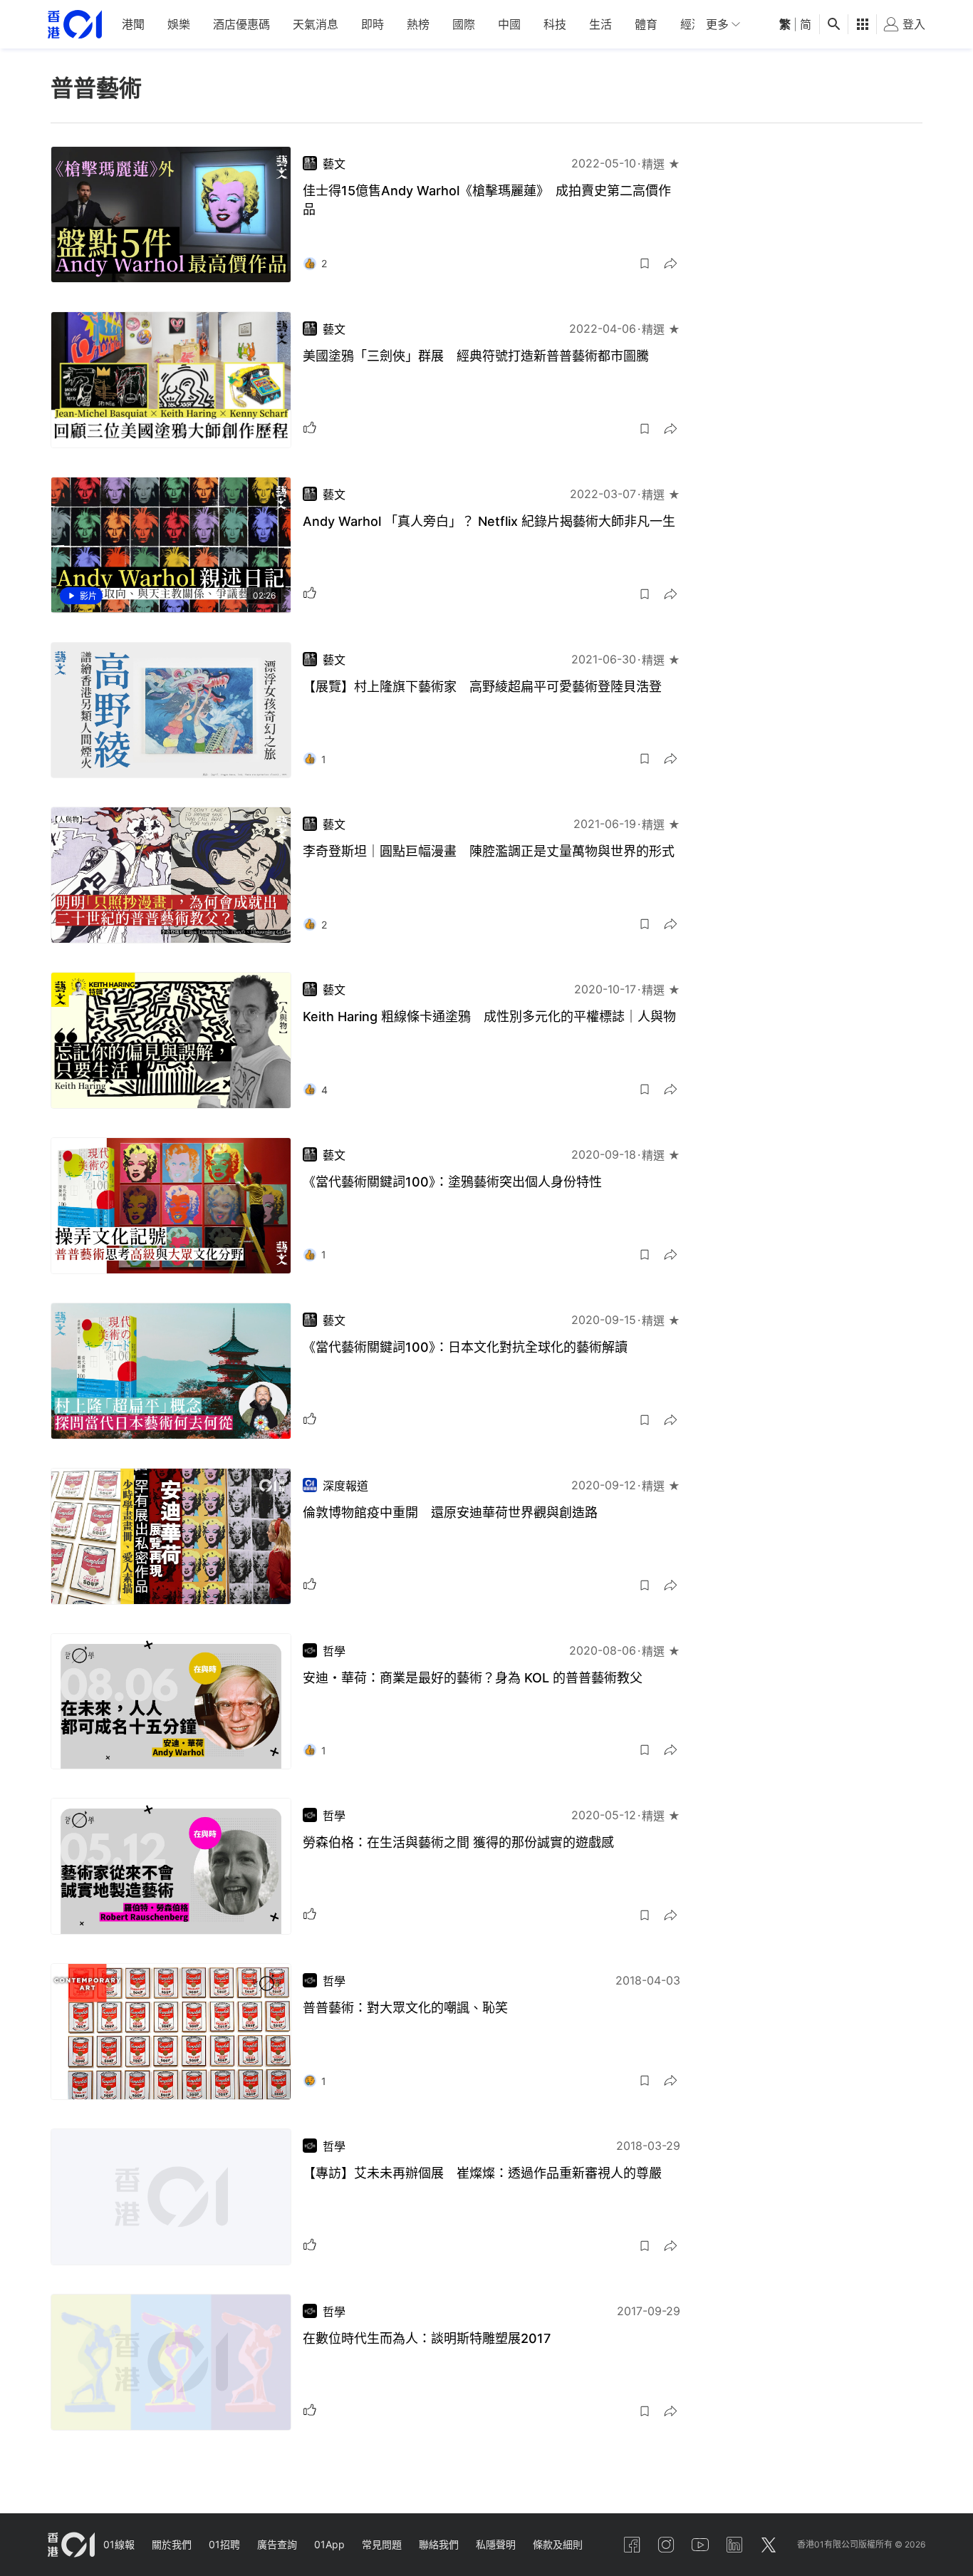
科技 (555, 24)
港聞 (133, 24)
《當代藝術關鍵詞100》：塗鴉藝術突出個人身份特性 (452, 1182)
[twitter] (769, 2545)
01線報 (119, 2544)
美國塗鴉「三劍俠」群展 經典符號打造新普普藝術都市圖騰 (476, 356)
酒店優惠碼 (241, 24)
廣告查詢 (277, 2544)
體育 (646, 24)
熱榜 (418, 24)
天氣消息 (316, 24)
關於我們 (172, 2544)
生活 (600, 24)
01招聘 (224, 2544)
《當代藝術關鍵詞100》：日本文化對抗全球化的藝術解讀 (465, 1347)
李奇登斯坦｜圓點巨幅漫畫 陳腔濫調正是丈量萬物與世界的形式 (489, 851)
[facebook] (632, 2545)
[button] (645, 264)
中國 (509, 24)
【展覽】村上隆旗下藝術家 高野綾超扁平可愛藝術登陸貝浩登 (482, 687)
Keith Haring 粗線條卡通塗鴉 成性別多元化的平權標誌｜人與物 (489, 1017)
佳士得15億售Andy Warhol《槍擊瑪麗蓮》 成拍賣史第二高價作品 (487, 200)
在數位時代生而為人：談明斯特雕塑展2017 (427, 2338)
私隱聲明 (496, 2544)
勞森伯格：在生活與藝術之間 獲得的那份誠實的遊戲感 (458, 1842)
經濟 (692, 24)
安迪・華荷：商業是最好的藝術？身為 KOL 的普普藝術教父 (473, 1678)
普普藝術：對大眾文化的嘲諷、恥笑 (405, 2008)
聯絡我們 (439, 2544)
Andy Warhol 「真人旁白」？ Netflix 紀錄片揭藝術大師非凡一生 (489, 521)
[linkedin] (734, 2545)
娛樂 (179, 24)
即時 (373, 24)
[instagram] (666, 2545)
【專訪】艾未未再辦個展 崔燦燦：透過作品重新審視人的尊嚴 (482, 2173)
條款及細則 (558, 2544)
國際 (464, 24)
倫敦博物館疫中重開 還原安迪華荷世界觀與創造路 (450, 1512)
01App (329, 2544)
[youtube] (700, 2545)
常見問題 (382, 2544)
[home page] (75, 25)
